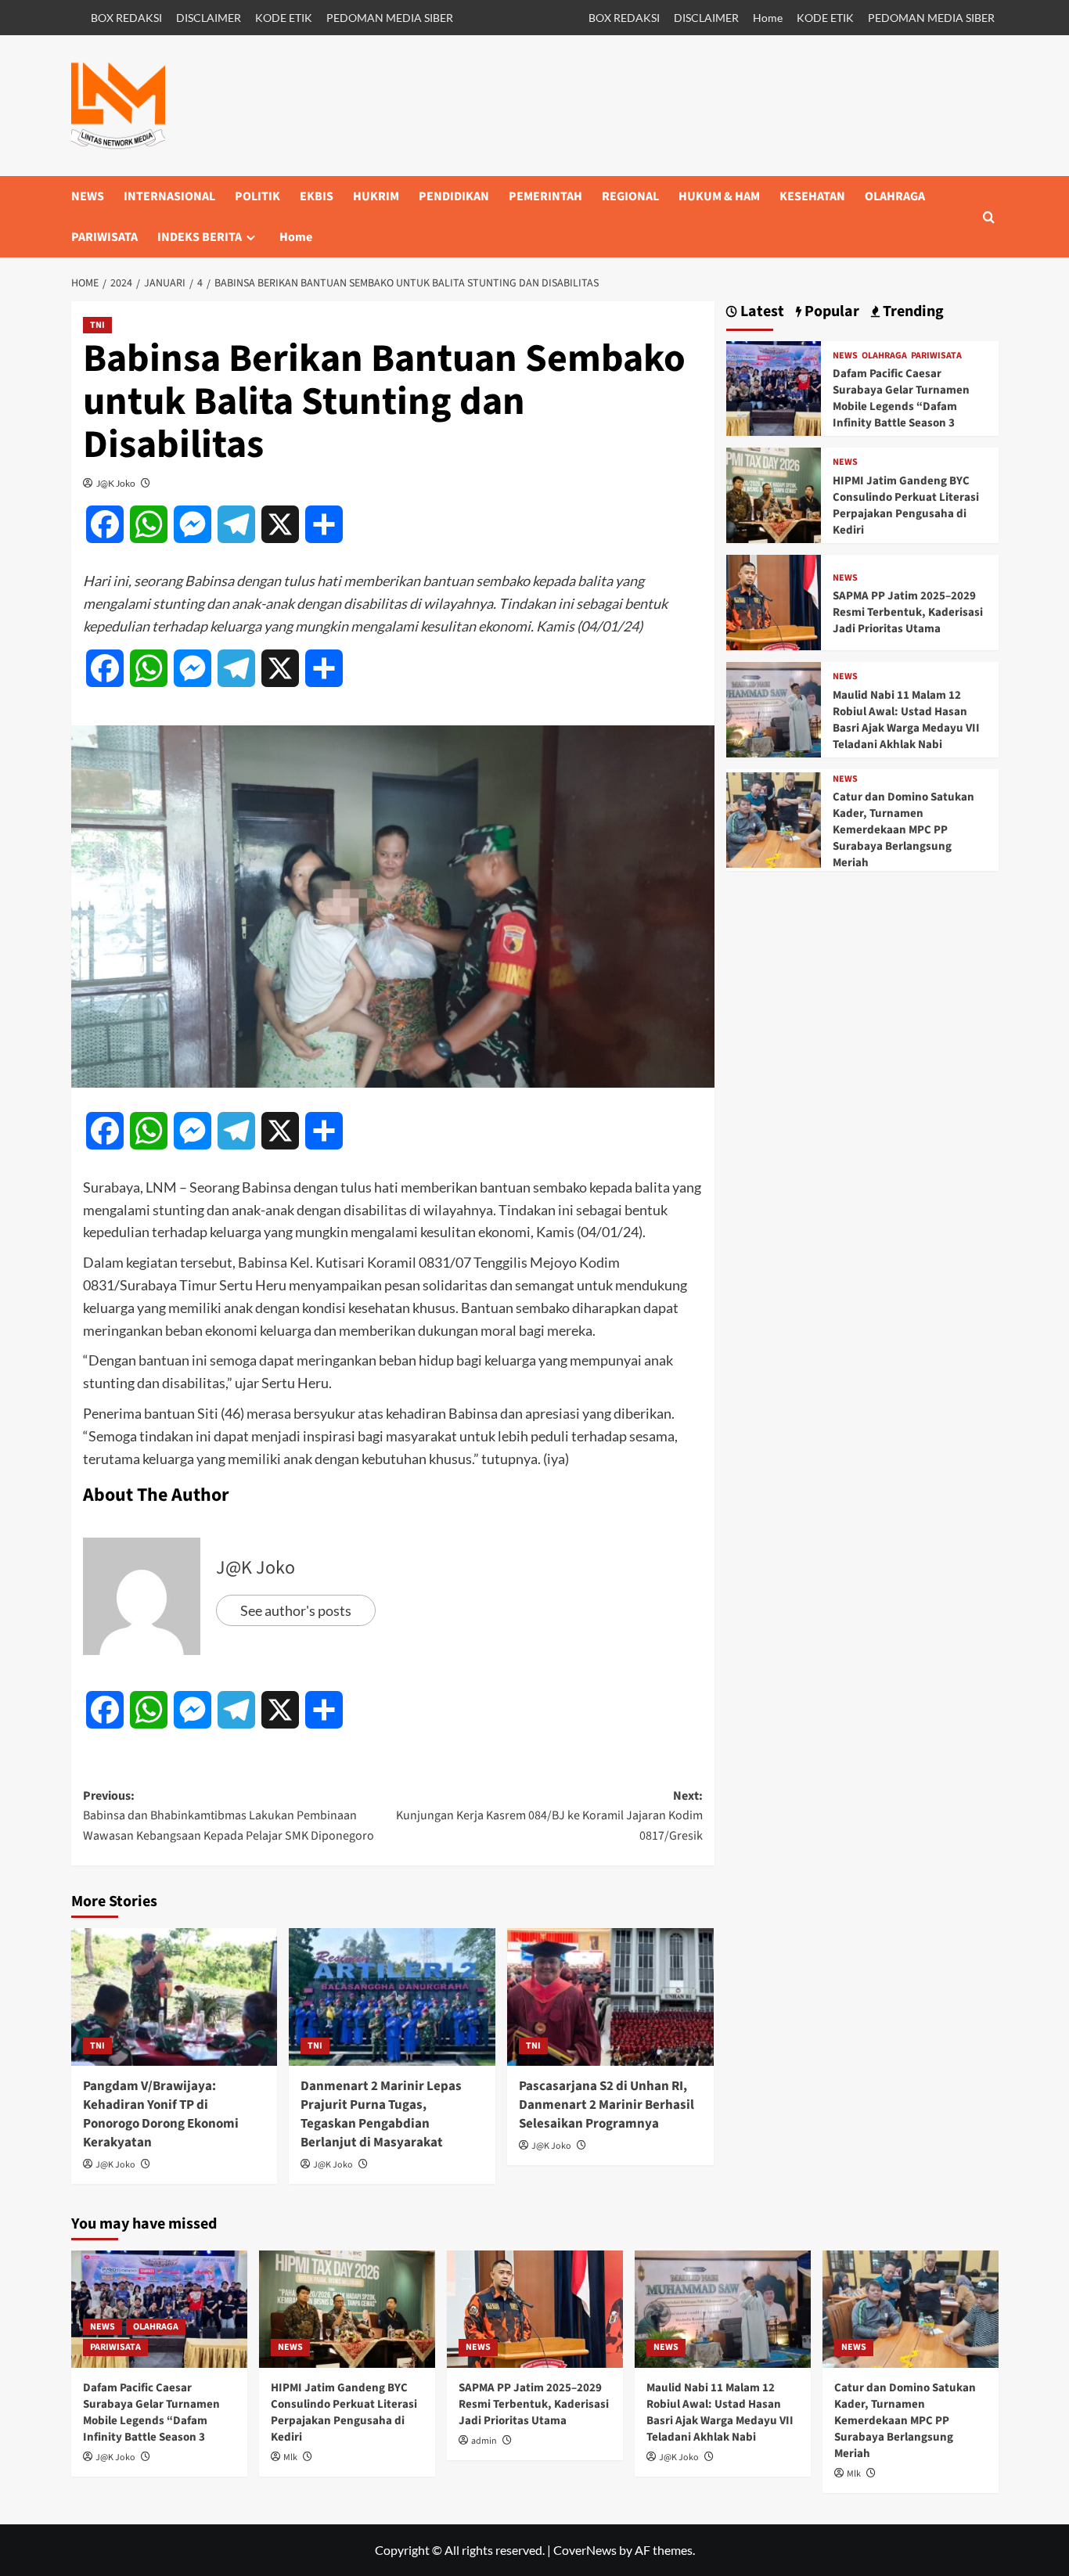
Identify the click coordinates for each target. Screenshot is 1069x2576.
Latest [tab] (761, 312)
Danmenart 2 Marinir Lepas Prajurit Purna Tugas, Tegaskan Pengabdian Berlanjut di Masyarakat (381, 2114)
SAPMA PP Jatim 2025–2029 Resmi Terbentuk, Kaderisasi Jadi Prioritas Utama (908, 612)
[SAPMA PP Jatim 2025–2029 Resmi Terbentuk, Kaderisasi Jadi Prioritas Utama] (774, 601)
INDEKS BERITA (200, 237)
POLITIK (257, 196)
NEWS (88, 196)
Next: (549, 1816)
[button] (989, 217)
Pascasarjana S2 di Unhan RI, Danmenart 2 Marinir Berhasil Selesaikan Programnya (606, 2105)
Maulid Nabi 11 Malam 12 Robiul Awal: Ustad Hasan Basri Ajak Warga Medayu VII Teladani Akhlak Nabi (906, 720)
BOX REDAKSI (126, 18)
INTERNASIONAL (169, 196)
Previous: (229, 1816)
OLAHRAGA (895, 196)
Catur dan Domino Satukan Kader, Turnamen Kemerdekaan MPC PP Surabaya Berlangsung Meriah (903, 830)
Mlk (290, 2457)
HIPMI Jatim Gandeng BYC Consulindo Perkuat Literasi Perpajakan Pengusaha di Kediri (906, 505)
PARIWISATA (104, 237)
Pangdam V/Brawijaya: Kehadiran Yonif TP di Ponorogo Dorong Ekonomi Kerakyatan (161, 2114)
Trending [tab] (912, 312)
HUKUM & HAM (719, 196)
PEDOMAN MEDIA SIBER (390, 18)
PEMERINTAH (545, 196)
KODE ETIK (284, 18)
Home (768, 18)
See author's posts (296, 1610)
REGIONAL (630, 196)
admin (484, 2441)
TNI (97, 325)
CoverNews (585, 2550)
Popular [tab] (830, 312)
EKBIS (317, 196)
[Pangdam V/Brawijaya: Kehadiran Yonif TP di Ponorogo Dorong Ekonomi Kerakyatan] (175, 1997)
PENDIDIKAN (454, 196)
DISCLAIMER (209, 18)
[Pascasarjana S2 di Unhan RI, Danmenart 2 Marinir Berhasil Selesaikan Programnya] (610, 1997)
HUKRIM (376, 196)
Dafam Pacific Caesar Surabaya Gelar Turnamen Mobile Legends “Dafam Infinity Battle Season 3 (901, 398)
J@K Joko (116, 483)
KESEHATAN (812, 196)
